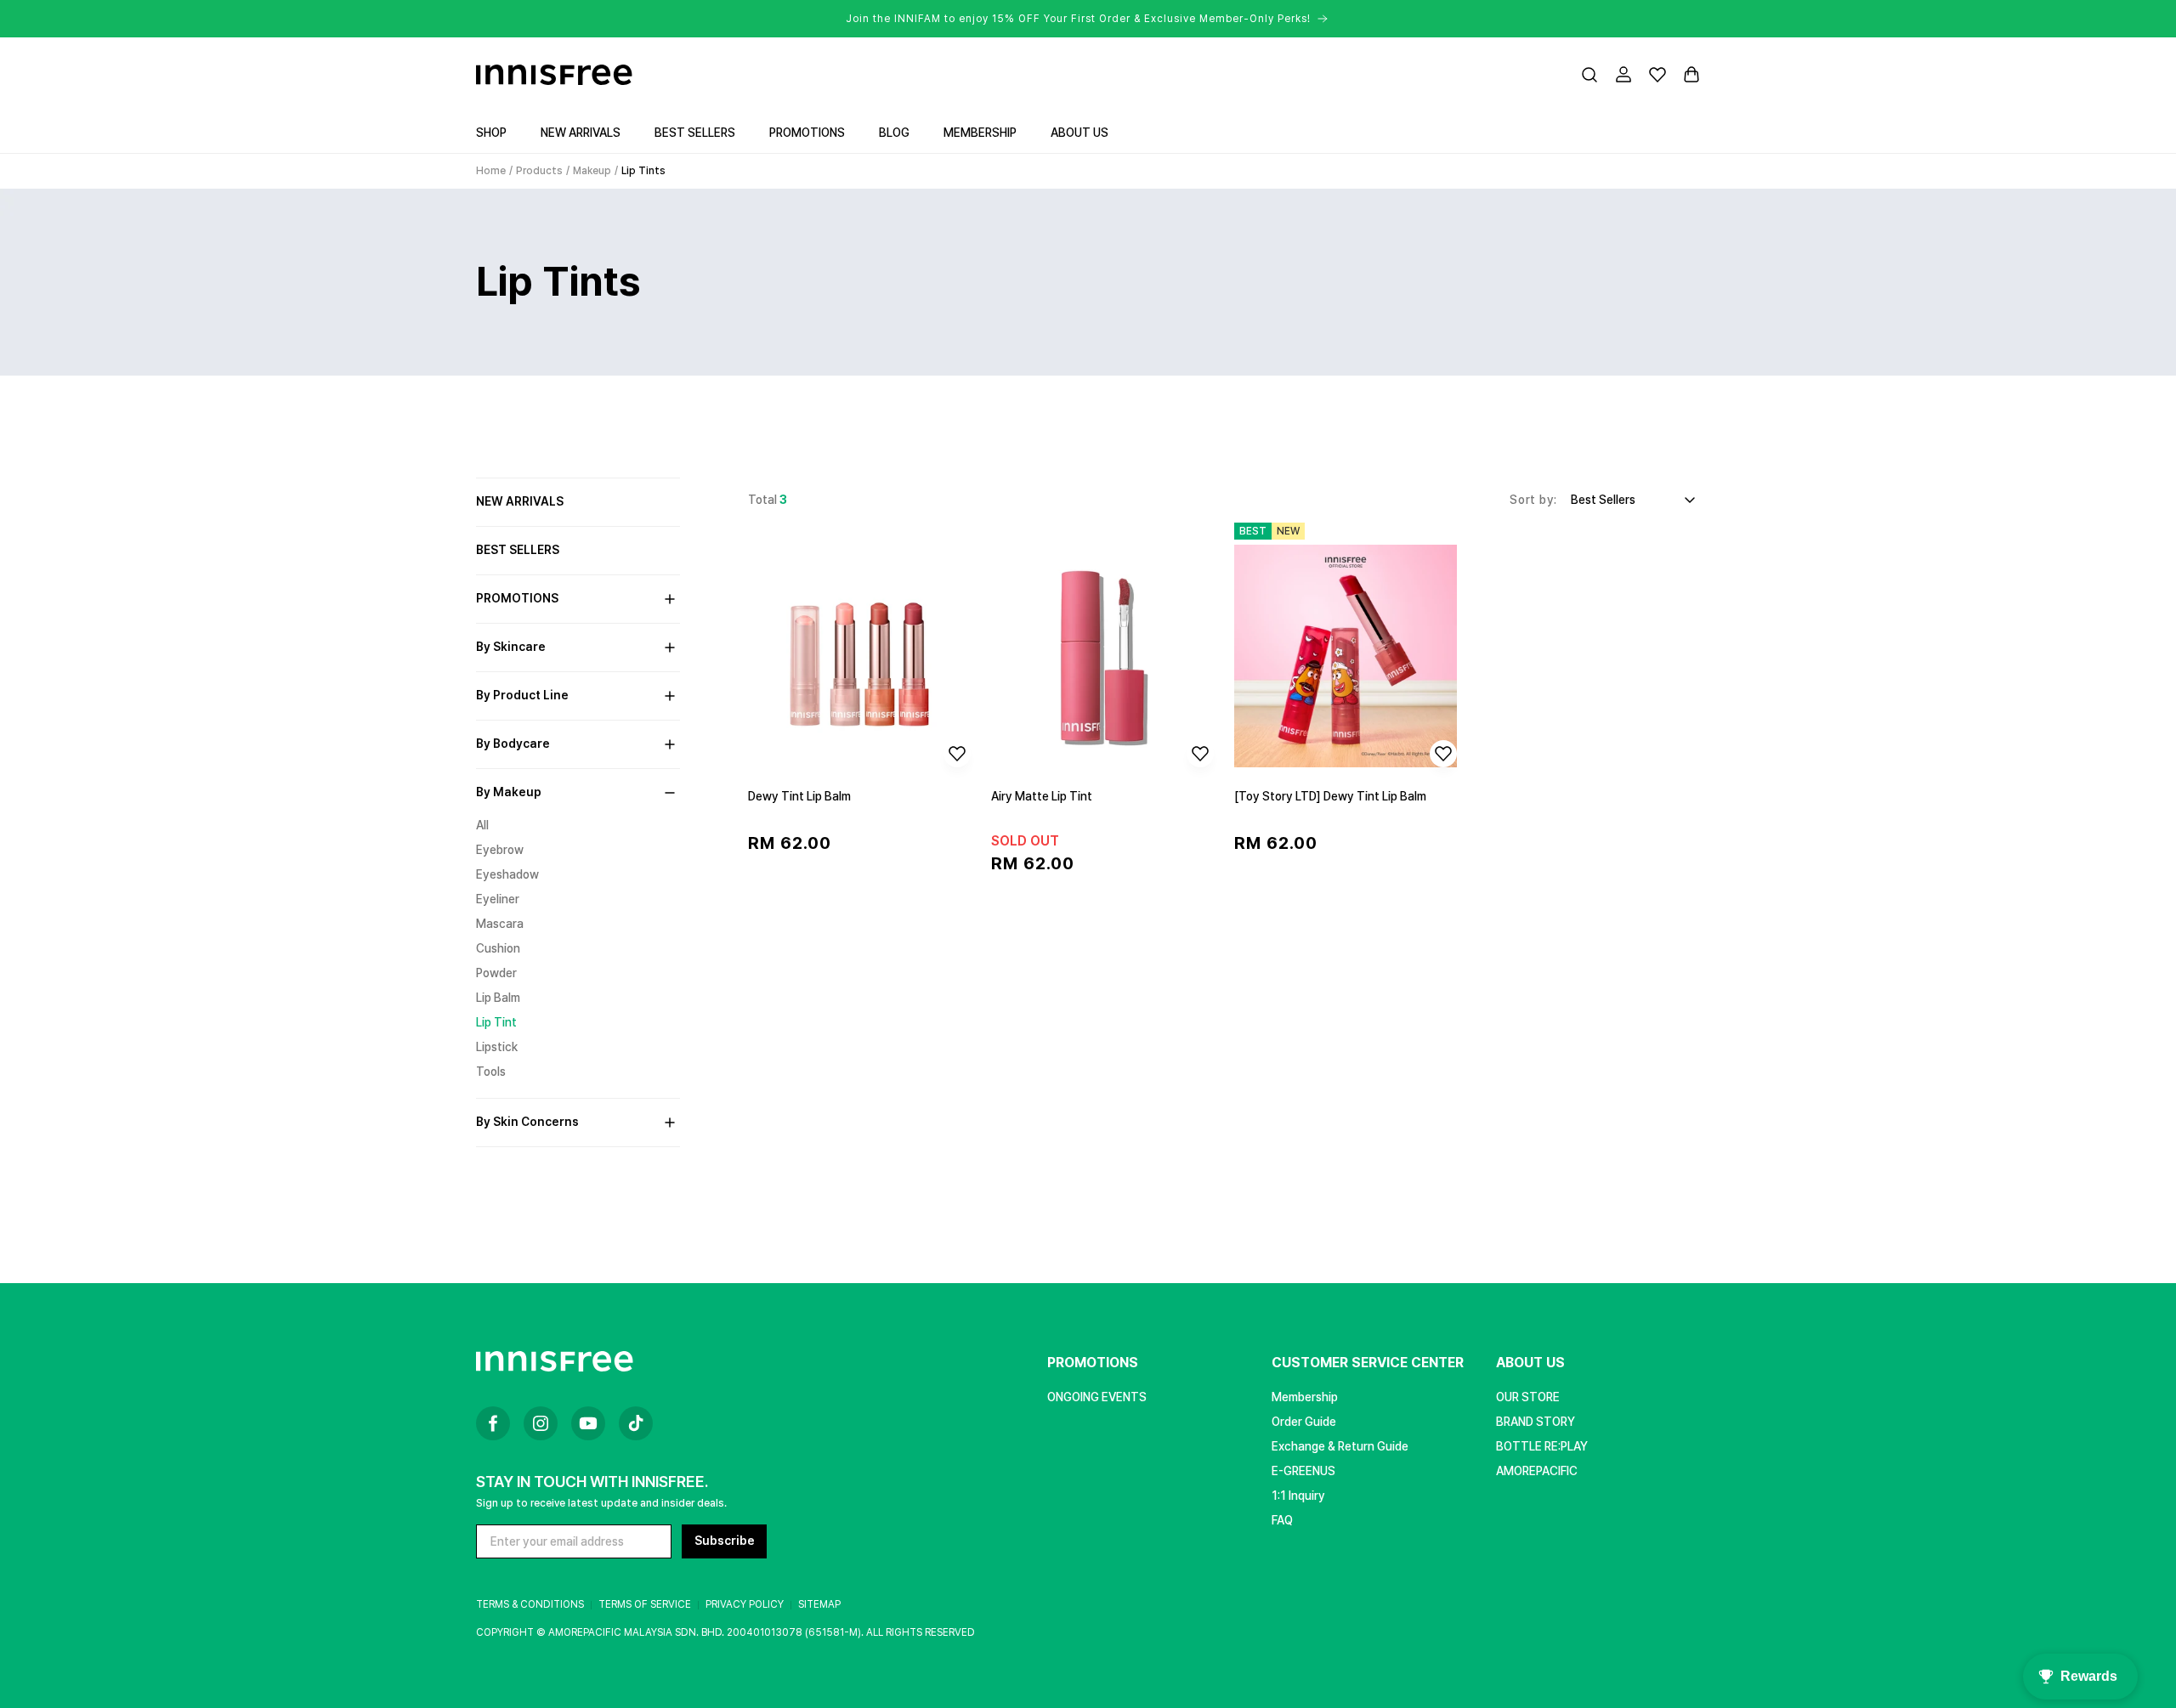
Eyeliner (498, 899)
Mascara (500, 924)
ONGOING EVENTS (1097, 1397)
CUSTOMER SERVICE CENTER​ (1368, 1363)
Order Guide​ (1304, 1422)
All (482, 825)
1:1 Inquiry (1298, 1496)
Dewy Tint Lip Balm (799, 796)
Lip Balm (498, 998)
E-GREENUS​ (1303, 1471)
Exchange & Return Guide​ (1340, 1446)
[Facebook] (493, 1423)
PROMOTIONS (1093, 1363)
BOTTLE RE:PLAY (1542, 1446)
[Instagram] (541, 1423)
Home (491, 171)
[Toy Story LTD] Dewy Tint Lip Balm (1330, 796)
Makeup (592, 171)
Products (539, 171)
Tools (491, 1072)
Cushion (498, 948)
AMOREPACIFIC (1537, 1471)
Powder (496, 973)
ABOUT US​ (1530, 1363)
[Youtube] (588, 1423)
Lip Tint (496, 1022)
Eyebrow (500, 850)
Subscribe (725, 1541)
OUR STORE (1528, 1397)
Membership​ (1305, 1397)
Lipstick (497, 1047)
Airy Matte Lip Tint (1042, 796)
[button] (1589, 75)
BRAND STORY (1536, 1422)
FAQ (1282, 1520)
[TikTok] (636, 1423)
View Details (860, 896)
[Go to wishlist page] (1657, 75)
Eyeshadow (507, 874)
